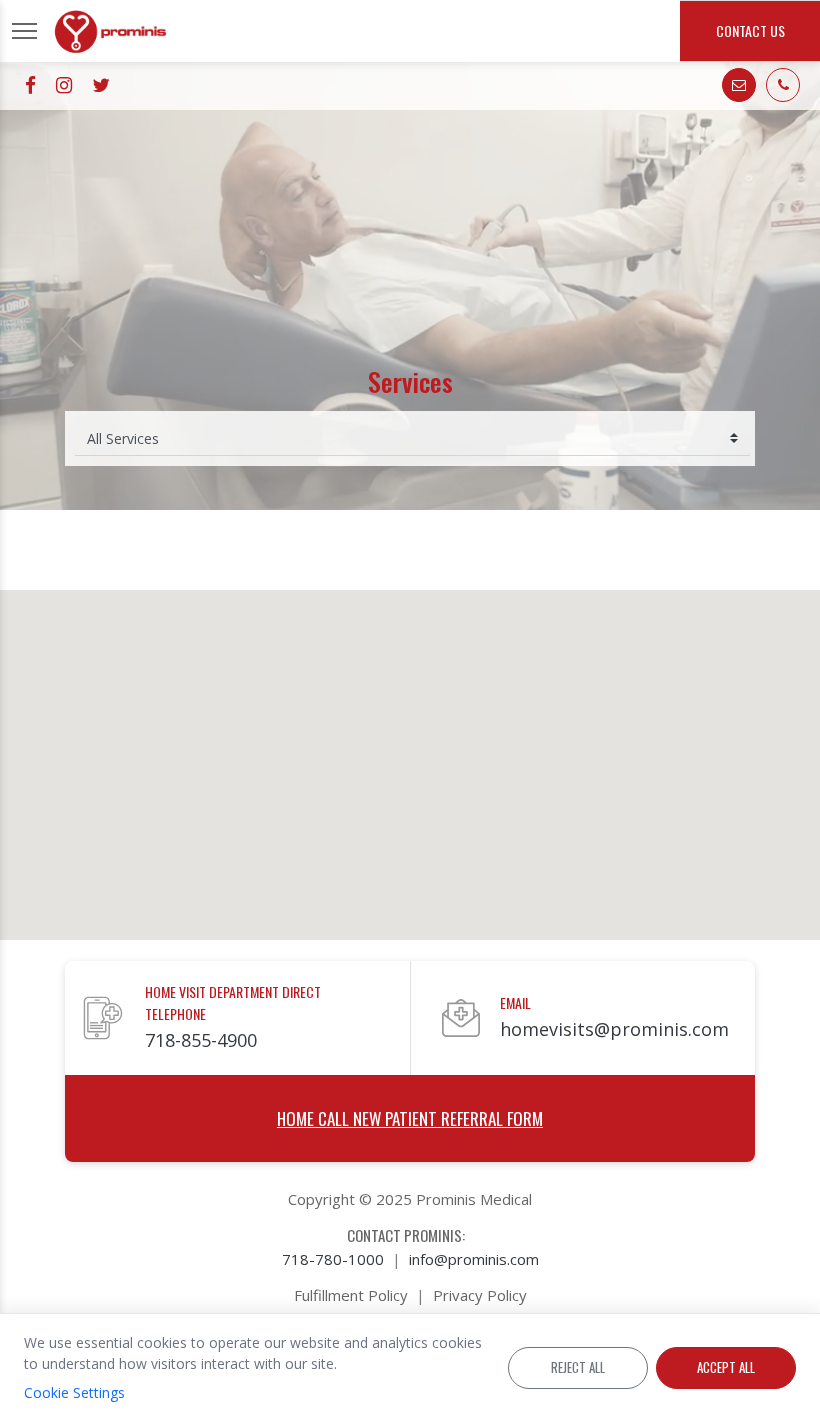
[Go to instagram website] (64, 85)
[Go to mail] (739, 85)
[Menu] (24, 31)
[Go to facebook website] (30, 85)
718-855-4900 (201, 1040)
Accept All (726, 1367)
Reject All (578, 1367)
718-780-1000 (333, 1259)
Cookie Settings (74, 1392)
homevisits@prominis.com (614, 1029)
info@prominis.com (474, 1259)
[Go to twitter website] (101, 85)
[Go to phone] (783, 85)
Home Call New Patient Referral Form (410, 1118)
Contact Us (750, 30)
